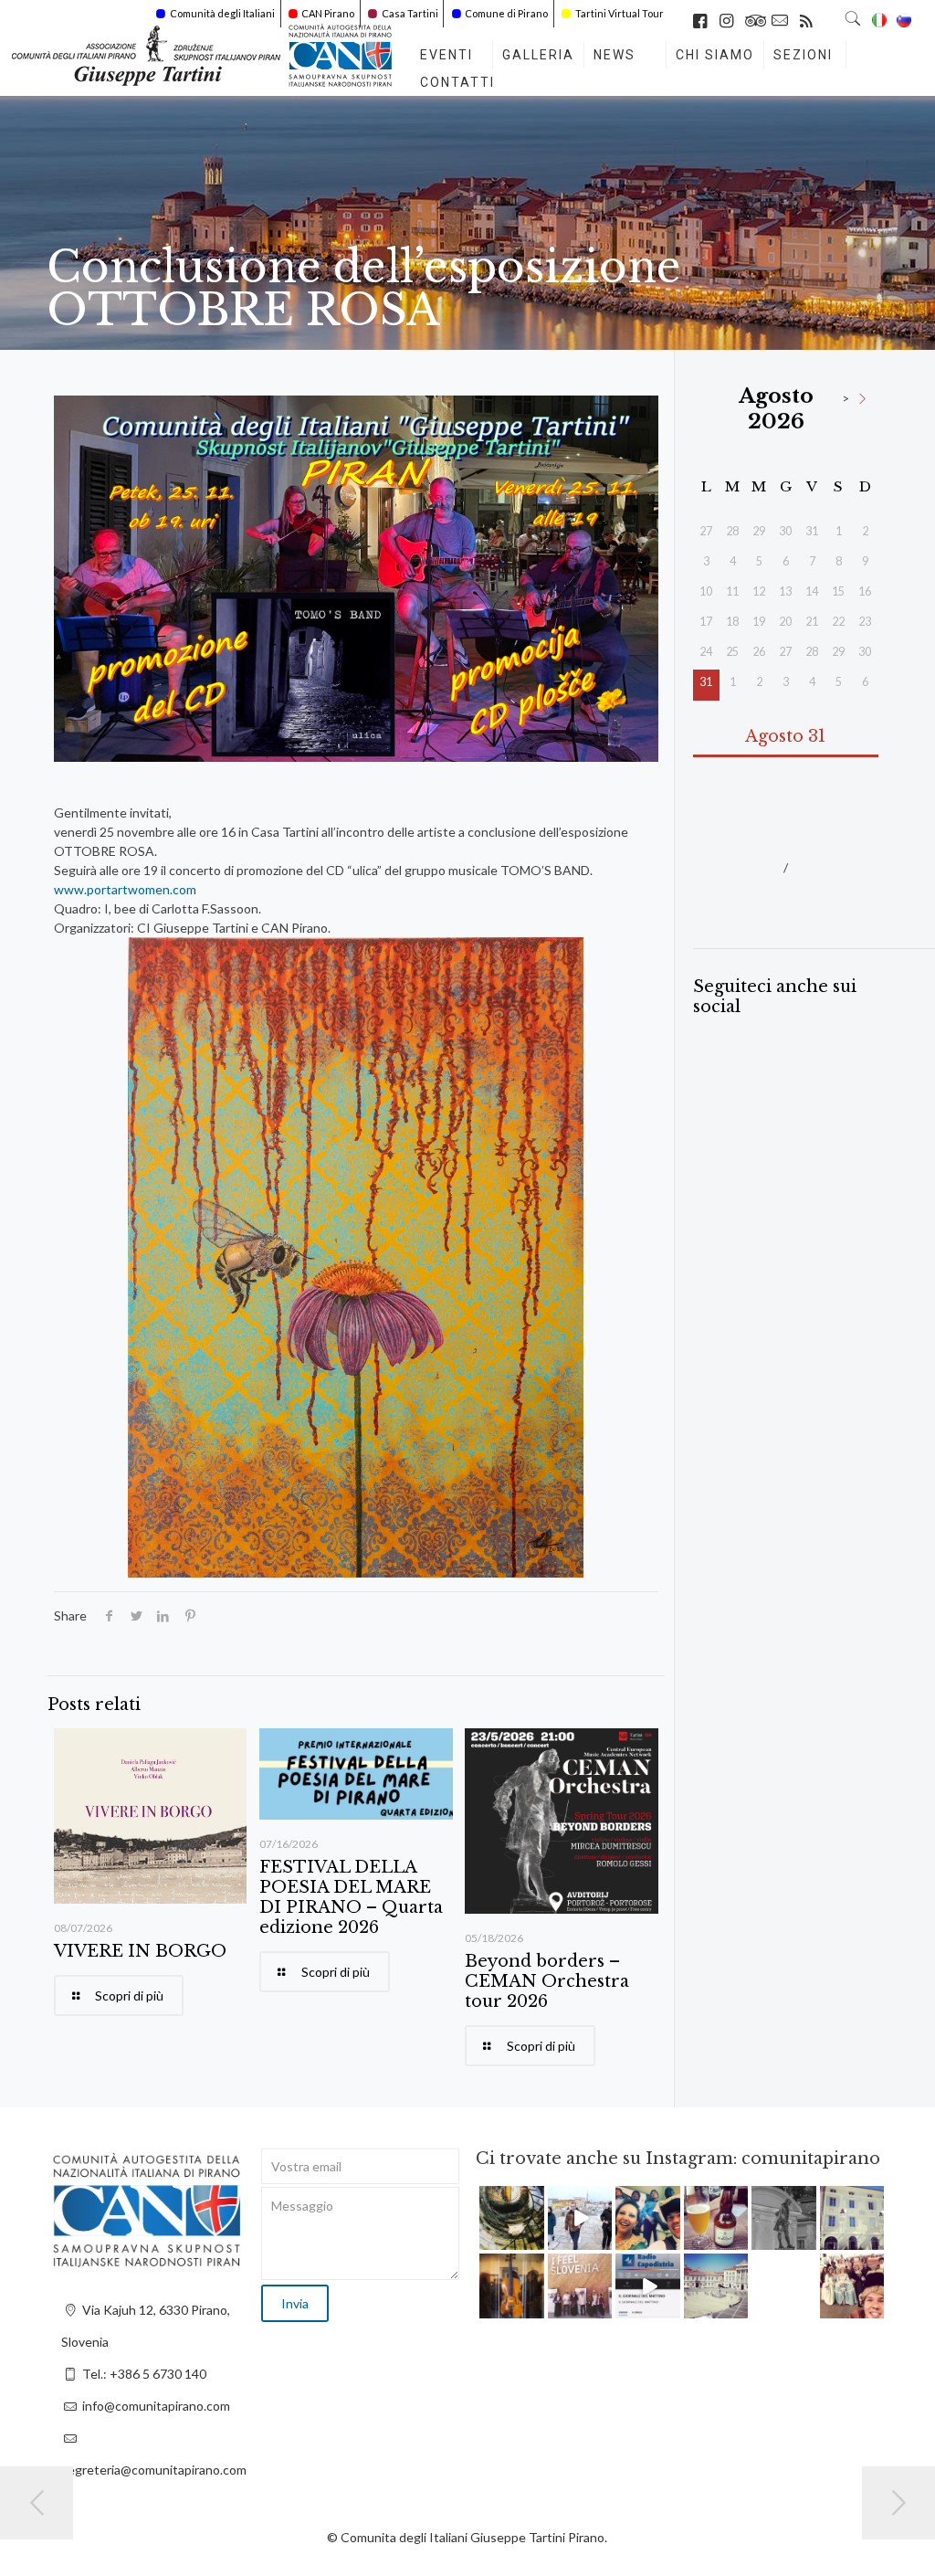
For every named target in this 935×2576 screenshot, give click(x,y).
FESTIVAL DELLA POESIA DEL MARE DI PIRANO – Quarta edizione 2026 (351, 1897)
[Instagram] (533, 2239)
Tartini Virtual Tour (620, 13)
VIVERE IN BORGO (140, 1951)
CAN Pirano (328, 13)
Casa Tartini (410, 13)
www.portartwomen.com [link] (125, 889)
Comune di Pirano (506, 13)
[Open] (512, 2218)
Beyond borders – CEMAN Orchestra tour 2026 (547, 1981)
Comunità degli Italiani (222, 13)
